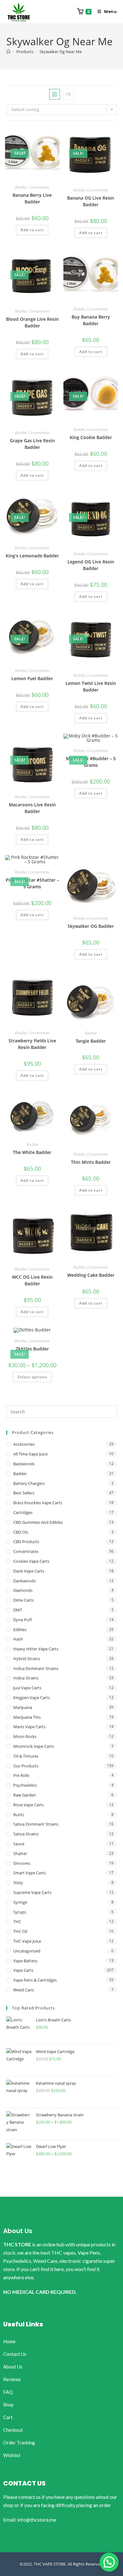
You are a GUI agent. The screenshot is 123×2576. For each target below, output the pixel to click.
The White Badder (32, 1152)
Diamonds (23, 1590)
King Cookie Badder (91, 437)
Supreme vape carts (32, 1892)
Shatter (20, 1853)
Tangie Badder (91, 1041)
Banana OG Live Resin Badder (91, 201)
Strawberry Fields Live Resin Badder (32, 1044)
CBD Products (26, 1542)
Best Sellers (24, 1493)
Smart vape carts (29, 1873)
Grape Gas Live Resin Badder (32, 444)
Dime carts (23, 1600)
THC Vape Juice (27, 1941)
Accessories (24, 1444)
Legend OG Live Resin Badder (91, 565)
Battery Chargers (29, 1483)
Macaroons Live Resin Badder (32, 808)
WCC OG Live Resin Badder (32, 1280)
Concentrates (39, 187)
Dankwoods (24, 1581)
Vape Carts (23, 1970)
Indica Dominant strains (36, 1668)
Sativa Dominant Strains (36, 1824)
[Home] (8, 52)
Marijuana (23, 1707)
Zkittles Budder (32, 1349)
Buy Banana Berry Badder (91, 320)
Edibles (20, 1629)
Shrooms (22, 1863)
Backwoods (24, 1464)
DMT (18, 1610)
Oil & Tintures (26, 1756)
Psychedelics (25, 1785)
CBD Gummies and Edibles (38, 1522)
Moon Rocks (25, 1736)
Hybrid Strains (27, 1659)
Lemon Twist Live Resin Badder (91, 686)
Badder (21, 187)
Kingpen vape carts (32, 1698)
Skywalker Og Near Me (61, 52)
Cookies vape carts (31, 1561)
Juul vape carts (27, 1688)
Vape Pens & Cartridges (35, 1980)
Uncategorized (27, 1951)
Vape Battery (25, 1961)
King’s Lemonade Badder (32, 556)
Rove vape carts (29, 1805)
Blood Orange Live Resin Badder (32, 322)
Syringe (20, 1902)
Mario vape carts (29, 1727)
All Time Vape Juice (30, 1454)
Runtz (19, 1815)
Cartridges (23, 1512)
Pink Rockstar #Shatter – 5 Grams (32, 883)
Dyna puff (23, 1620)
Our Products (26, 1766)
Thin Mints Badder (91, 1162)
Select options (32, 1377)
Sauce (19, 1844)
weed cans (24, 1990)
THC (17, 1921)
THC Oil (20, 1931)
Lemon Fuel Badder (32, 678)
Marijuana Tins (27, 1717)
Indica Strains (26, 1678)
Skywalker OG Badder (91, 926)
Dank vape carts (29, 1571)
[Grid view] (55, 94)
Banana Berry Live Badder (32, 198)
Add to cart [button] (32, 230)
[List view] (68, 94)
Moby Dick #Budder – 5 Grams (91, 762)
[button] (109, 2562)
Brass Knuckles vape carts (38, 1503)
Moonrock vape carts (34, 1746)
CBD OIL (21, 1532)
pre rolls (21, 1775)
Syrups (20, 1912)
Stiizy (18, 1883)
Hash (18, 1639)
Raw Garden (25, 1795)
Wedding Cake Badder (91, 1275)
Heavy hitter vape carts (36, 1649)
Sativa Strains (26, 1834)
